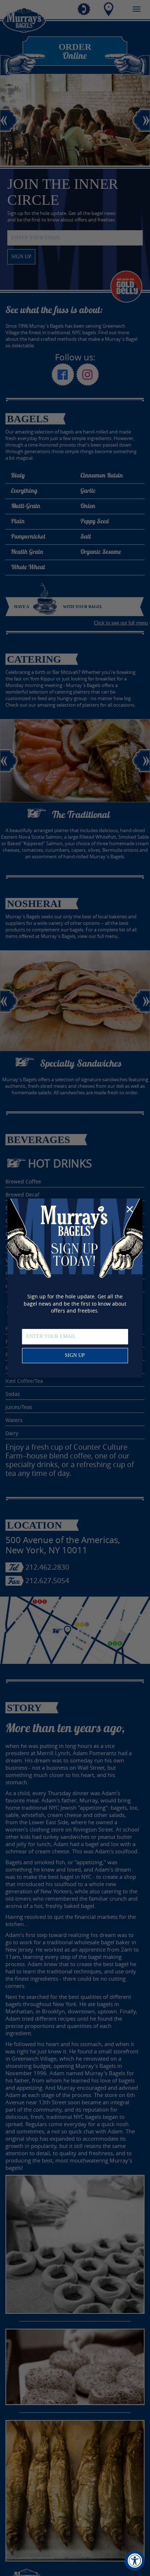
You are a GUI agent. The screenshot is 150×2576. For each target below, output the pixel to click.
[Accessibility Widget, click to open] (135, 2561)
